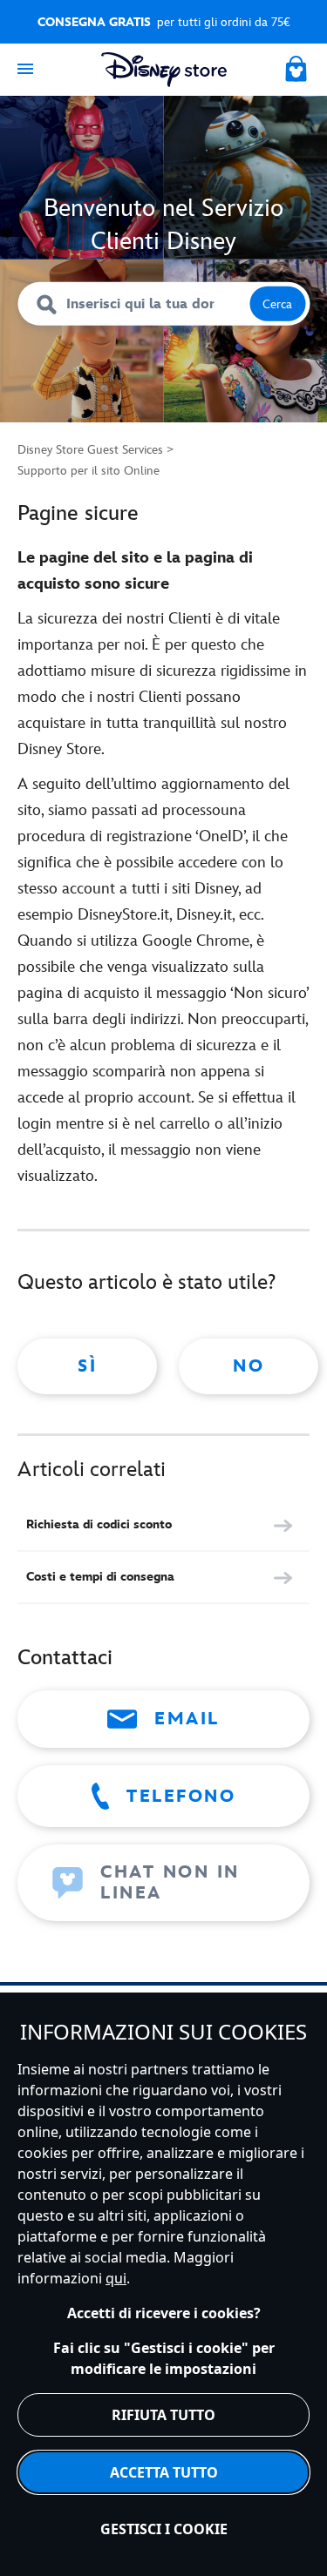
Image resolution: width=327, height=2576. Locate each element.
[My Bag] (297, 66)
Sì (87, 1366)
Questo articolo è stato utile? (146, 1283)
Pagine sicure (78, 513)
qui (116, 2278)
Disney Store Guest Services (90, 450)
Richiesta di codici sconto (99, 1524)
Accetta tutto (164, 2472)
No (249, 1366)
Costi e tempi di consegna (100, 1577)
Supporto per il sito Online (89, 471)
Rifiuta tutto (163, 2415)
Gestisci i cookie (164, 2529)
